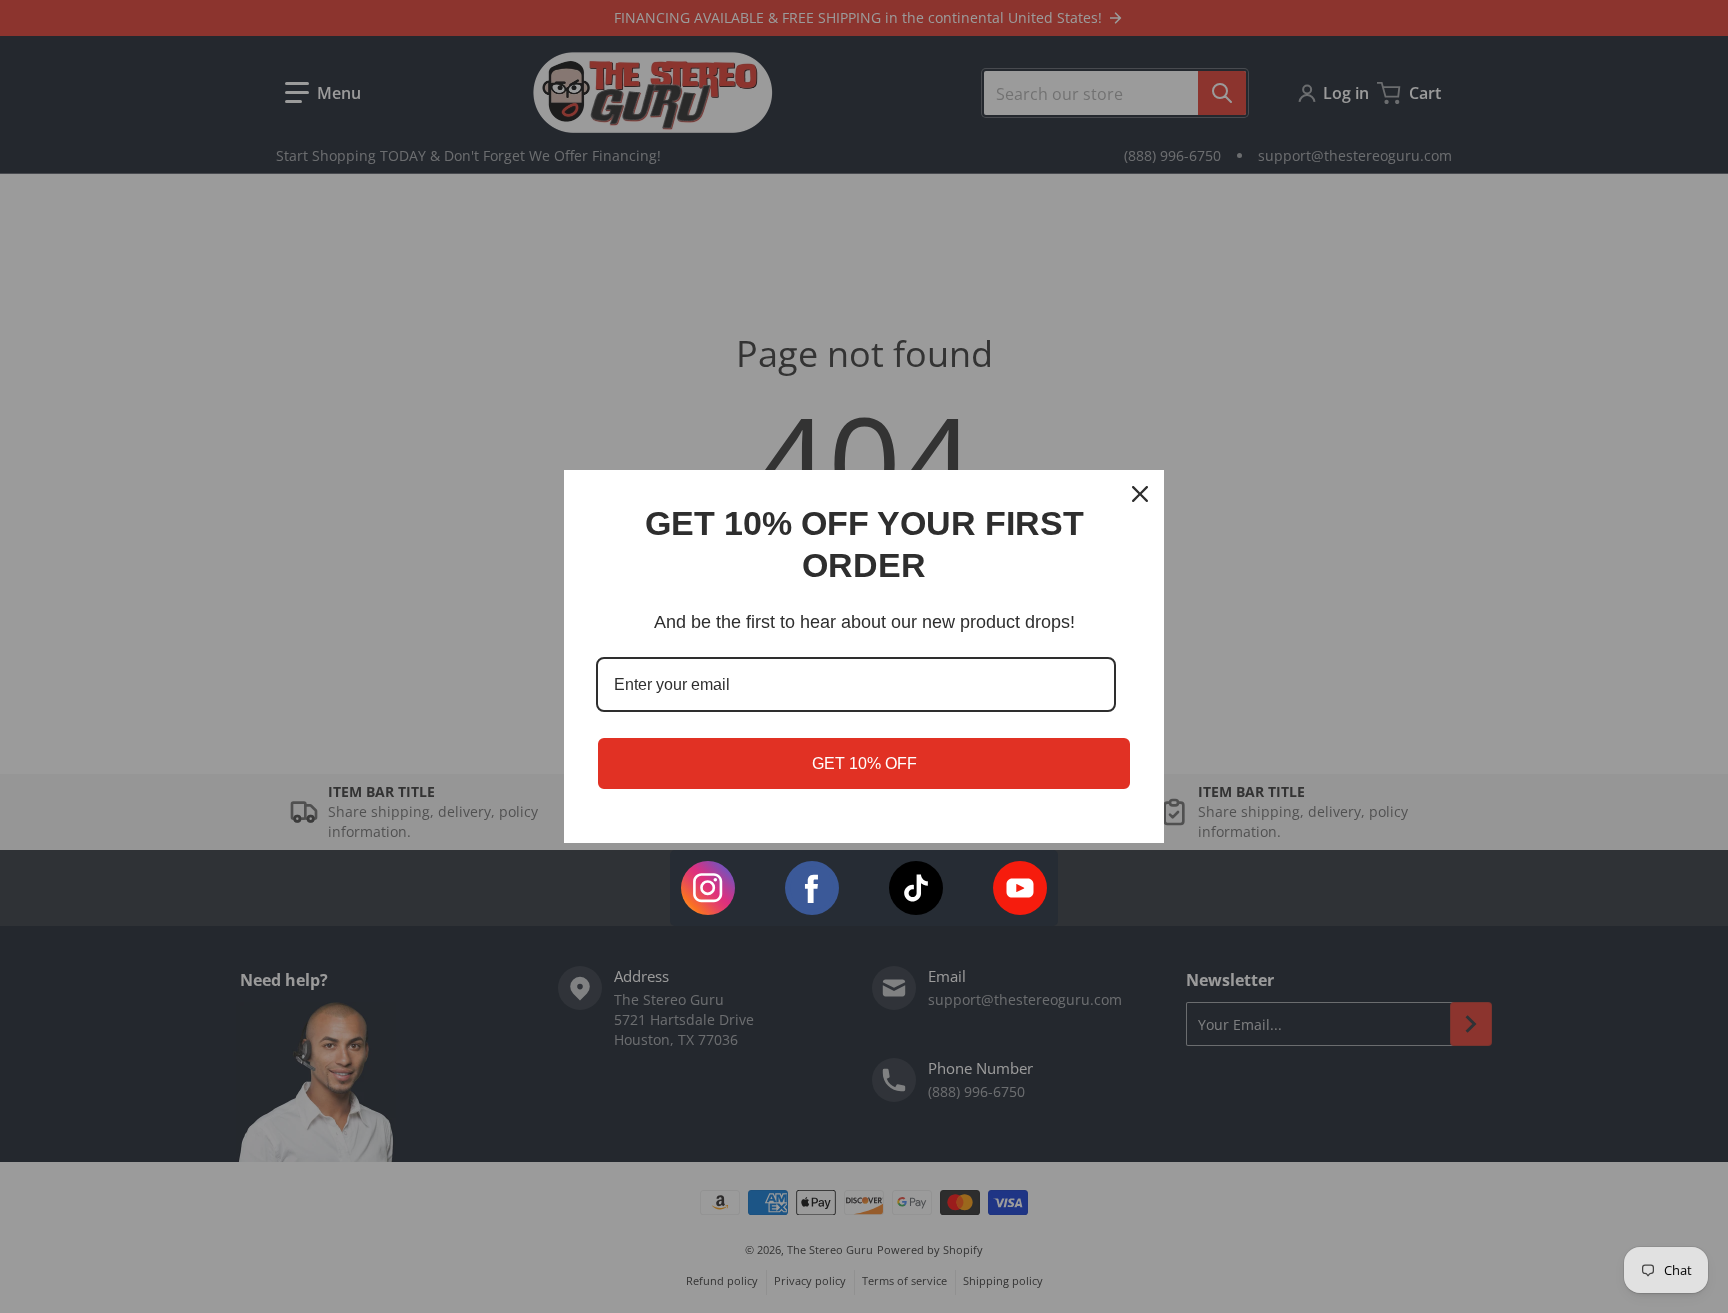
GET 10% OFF (864, 763)
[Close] (1140, 494)
